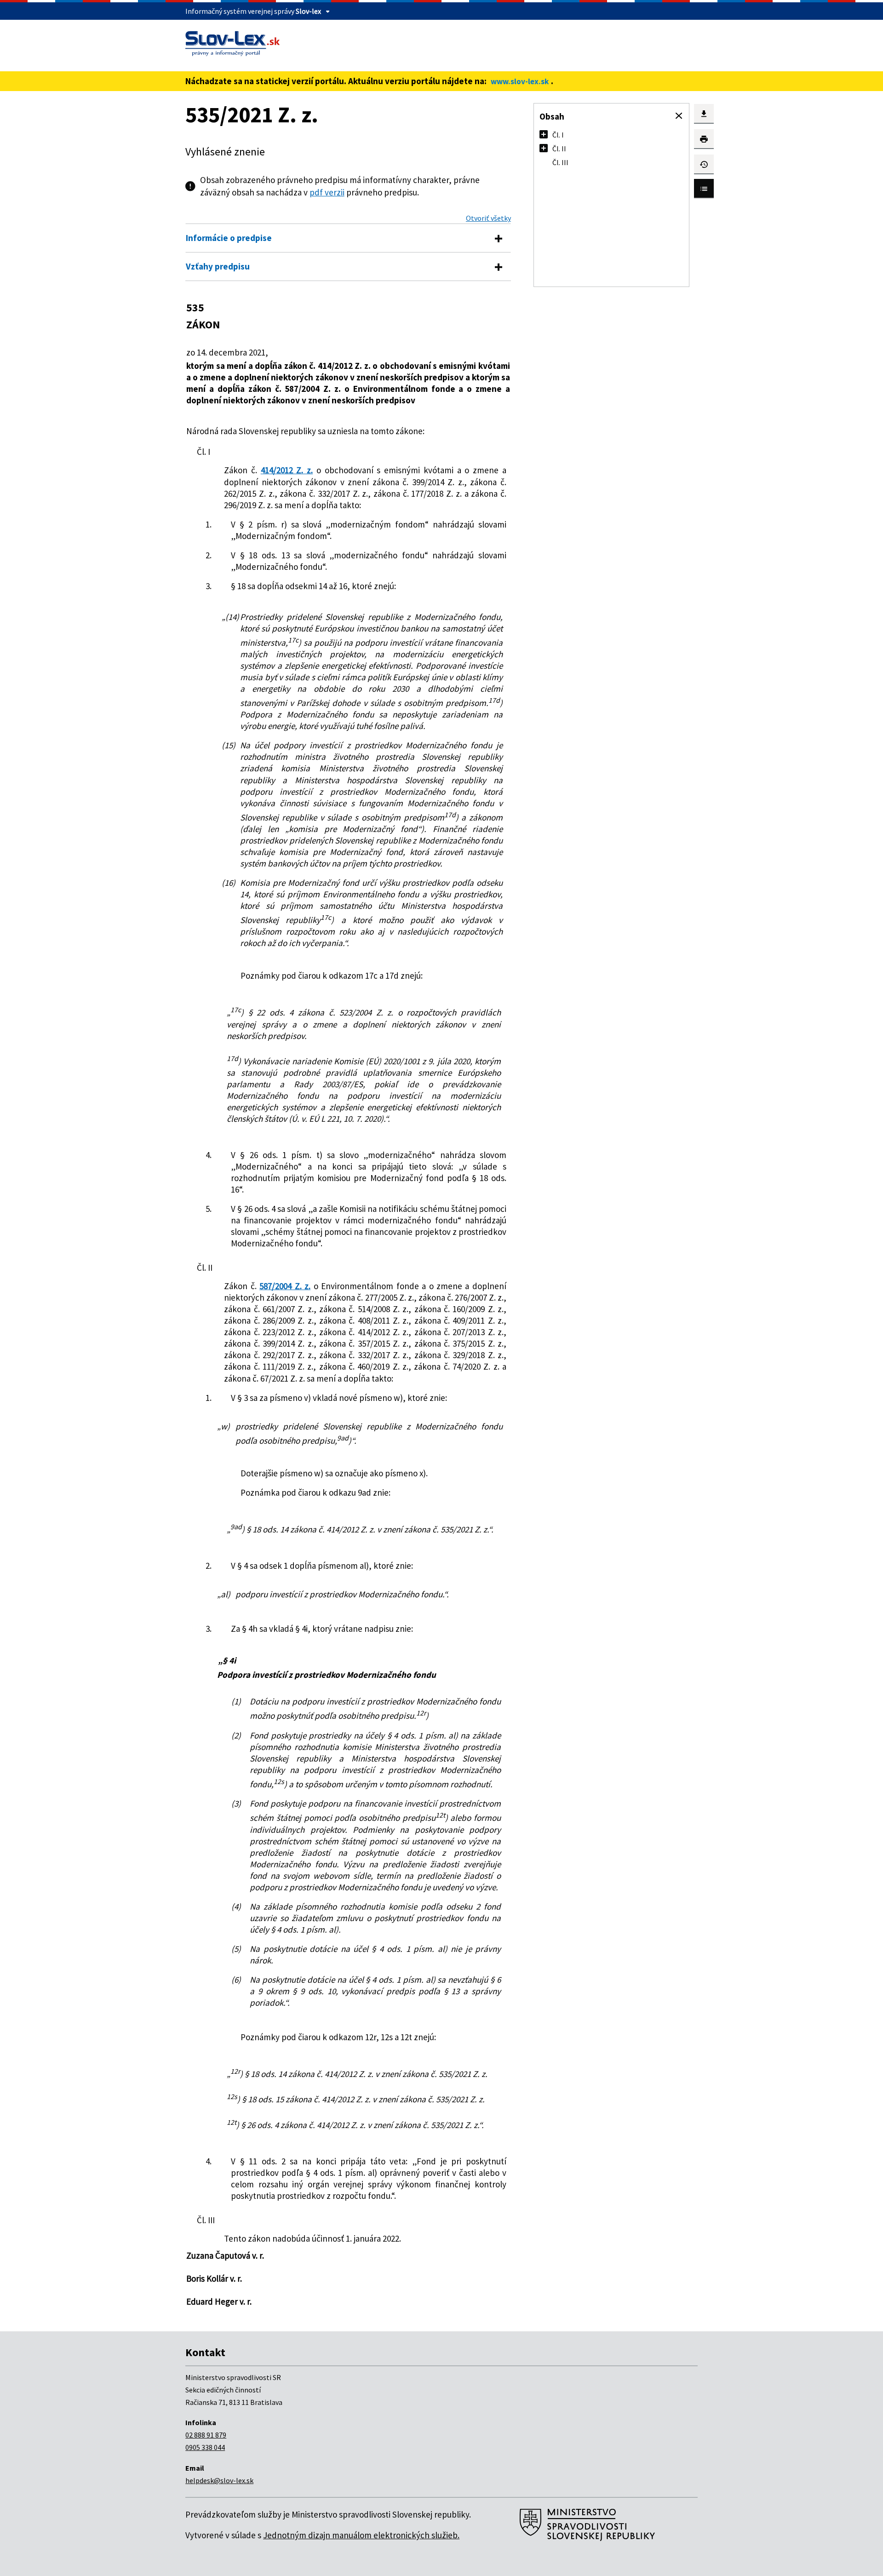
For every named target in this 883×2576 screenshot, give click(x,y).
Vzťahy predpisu (218, 266)
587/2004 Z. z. (285, 1286)
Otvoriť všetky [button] (488, 218)
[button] (679, 116)
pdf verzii (327, 192)
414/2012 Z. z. (287, 470)
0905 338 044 (205, 2447)
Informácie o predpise (229, 238)
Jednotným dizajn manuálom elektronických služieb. (361, 2535)
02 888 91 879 (206, 2435)
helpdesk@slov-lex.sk (219, 2480)
